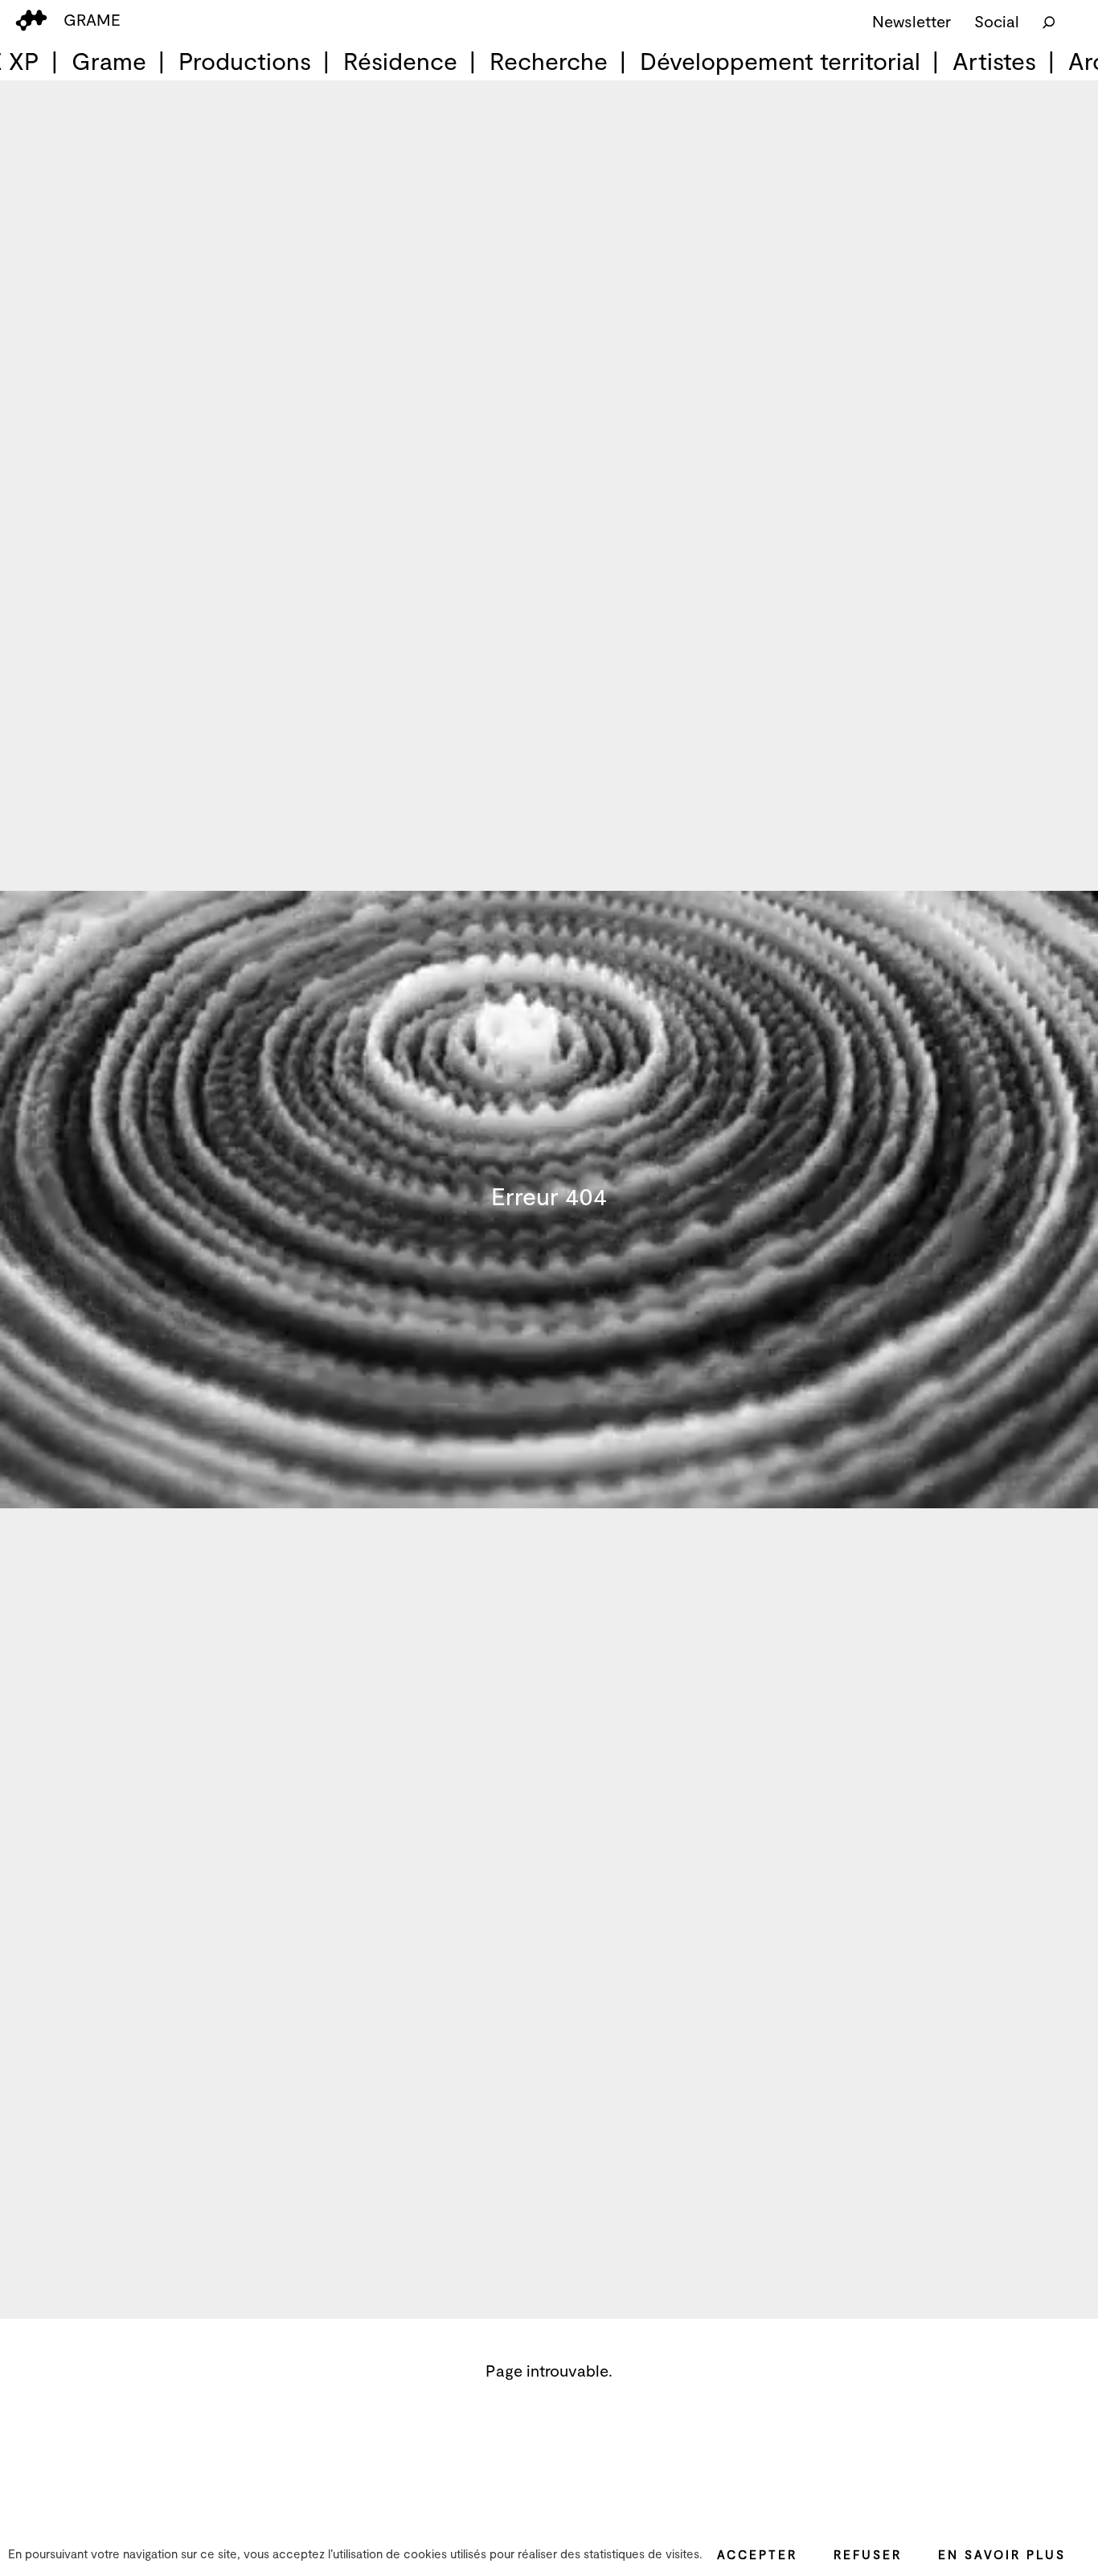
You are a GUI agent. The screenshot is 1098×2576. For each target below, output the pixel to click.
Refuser (868, 2554)
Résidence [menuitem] (400, 60)
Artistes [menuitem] (994, 60)
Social (997, 21)
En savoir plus (1002, 2554)
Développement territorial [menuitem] (780, 60)
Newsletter (912, 21)
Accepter (757, 2554)
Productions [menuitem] (245, 60)
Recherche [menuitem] (549, 60)
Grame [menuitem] (109, 60)
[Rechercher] (1049, 21)
